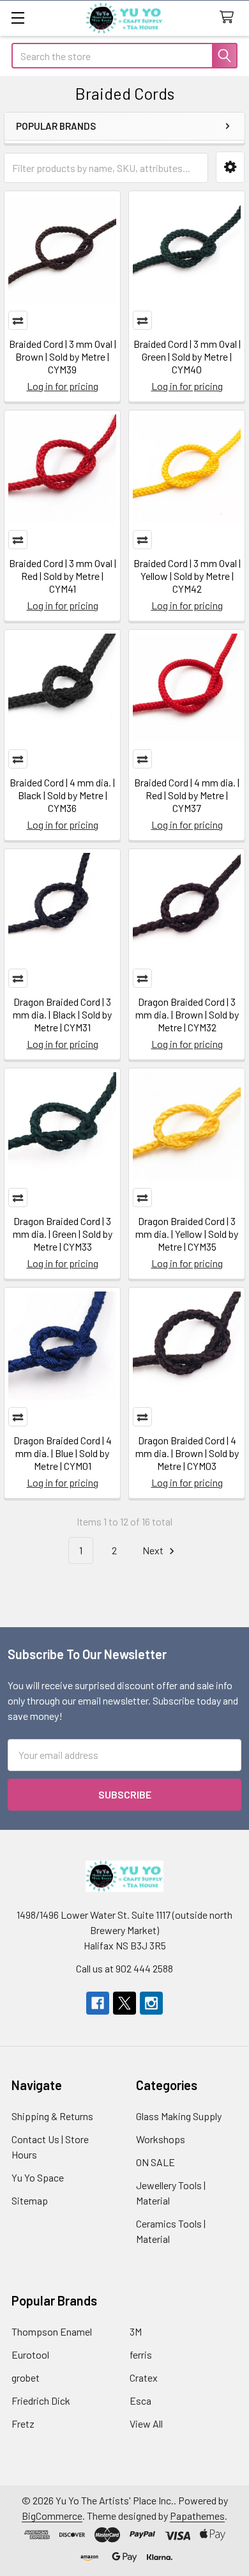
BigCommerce (52, 2516)
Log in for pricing (63, 386)
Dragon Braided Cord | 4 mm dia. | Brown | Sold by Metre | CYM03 (187, 1453)
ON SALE (155, 2162)
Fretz (23, 2424)
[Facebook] (98, 2003)
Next (154, 1550)
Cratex (144, 2377)
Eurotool (30, 2354)
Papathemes (197, 2516)
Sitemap (30, 2200)
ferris (141, 2354)
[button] (230, 167)
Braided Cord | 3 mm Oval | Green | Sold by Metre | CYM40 (187, 356)
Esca (140, 2400)
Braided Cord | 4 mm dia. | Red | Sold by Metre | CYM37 (187, 795)
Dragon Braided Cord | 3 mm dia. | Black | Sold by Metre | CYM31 (62, 1014)
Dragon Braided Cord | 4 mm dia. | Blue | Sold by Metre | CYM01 (63, 1453)
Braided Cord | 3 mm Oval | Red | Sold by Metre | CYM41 (63, 576)
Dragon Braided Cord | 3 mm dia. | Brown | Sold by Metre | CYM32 (187, 1014)
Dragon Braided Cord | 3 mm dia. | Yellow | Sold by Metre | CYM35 (187, 1234)
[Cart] (230, 18)
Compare (18, 320)
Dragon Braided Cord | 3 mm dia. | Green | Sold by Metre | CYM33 (63, 1234)
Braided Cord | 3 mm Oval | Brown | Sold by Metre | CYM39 (63, 356)
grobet (26, 2377)
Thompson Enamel (52, 2331)
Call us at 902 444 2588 (124, 1968)
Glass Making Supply (179, 2116)
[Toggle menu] (18, 18)
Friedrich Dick (41, 2400)
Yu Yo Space (38, 2177)
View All (146, 2424)
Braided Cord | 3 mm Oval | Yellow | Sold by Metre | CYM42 (187, 576)
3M (136, 2331)
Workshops (161, 2139)
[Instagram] (151, 2003)
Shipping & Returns (52, 2116)
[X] (124, 2003)
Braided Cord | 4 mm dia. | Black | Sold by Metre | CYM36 (62, 795)
